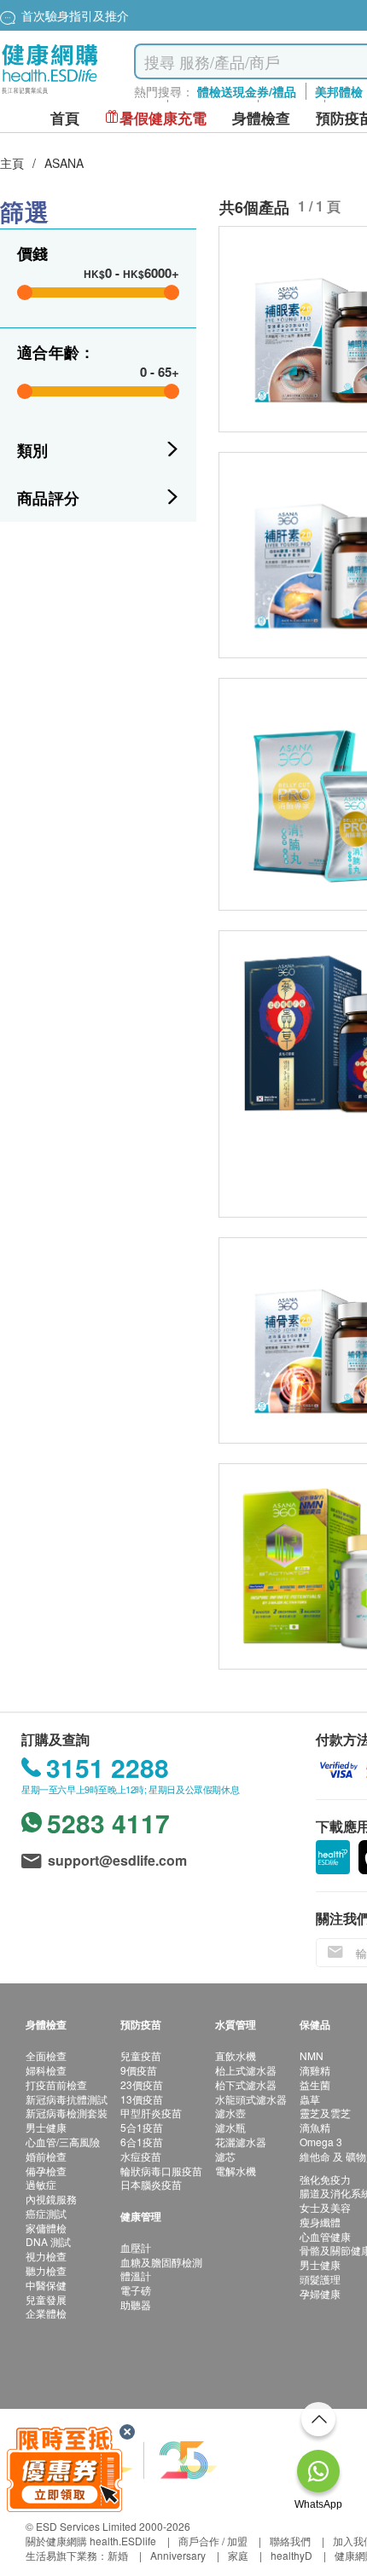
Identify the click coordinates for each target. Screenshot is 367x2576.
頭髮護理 (320, 2279)
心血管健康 (325, 2236)
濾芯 (225, 2156)
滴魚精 (315, 2127)
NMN (312, 2055)
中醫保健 (46, 2285)
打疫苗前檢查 (56, 2084)
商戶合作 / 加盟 (213, 2541)
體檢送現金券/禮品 (247, 91)
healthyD (291, 2555)
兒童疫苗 (141, 2055)
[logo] (50, 94)
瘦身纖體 (320, 2222)
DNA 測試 (48, 2241)
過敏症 (41, 2184)
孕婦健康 (320, 2293)
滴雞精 (315, 2070)
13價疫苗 (142, 2099)
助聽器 (136, 2304)
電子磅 (136, 2290)
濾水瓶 (230, 2127)
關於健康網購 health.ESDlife (91, 2541)
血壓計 (136, 2247)
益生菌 (315, 2084)
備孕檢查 (46, 2171)
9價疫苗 (139, 2070)
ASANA (64, 163)
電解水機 (236, 2171)
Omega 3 (321, 2142)
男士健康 (46, 2127)
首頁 (65, 118)
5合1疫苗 (142, 2127)
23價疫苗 (142, 2084)
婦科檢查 (46, 2070)
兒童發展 (46, 2299)
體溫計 (136, 2275)
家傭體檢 (46, 2228)
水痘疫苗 (141, 2156)
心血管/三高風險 (63, 2142)
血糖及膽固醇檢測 (161, 2262)
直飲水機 (236, 2055)
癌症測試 (46, 2213)
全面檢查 (46, 2055)
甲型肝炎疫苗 (151, 2113)
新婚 (118, 2555)
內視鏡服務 (51, 2199)
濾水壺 (230, 2113)
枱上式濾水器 (246, 2070)
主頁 (12, 163)
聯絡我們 (290, 2541)
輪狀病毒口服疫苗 (161, 2171)
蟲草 (310, 2099)
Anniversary (178, 2555)
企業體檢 (46, 2313)
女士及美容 (325, 2207)
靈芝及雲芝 (325, 2113)
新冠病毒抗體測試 (67, 2099)
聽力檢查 (46, 2270)
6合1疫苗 (142, 2142)
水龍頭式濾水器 (251, 2099)
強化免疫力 (325, 2179)
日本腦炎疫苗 (151, 2184)
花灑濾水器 (241, 2142)
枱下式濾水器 (246, 2084)
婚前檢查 (46, 2156)
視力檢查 (46, 2256)
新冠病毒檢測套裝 (67, 2113)
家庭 (238, 2555)
